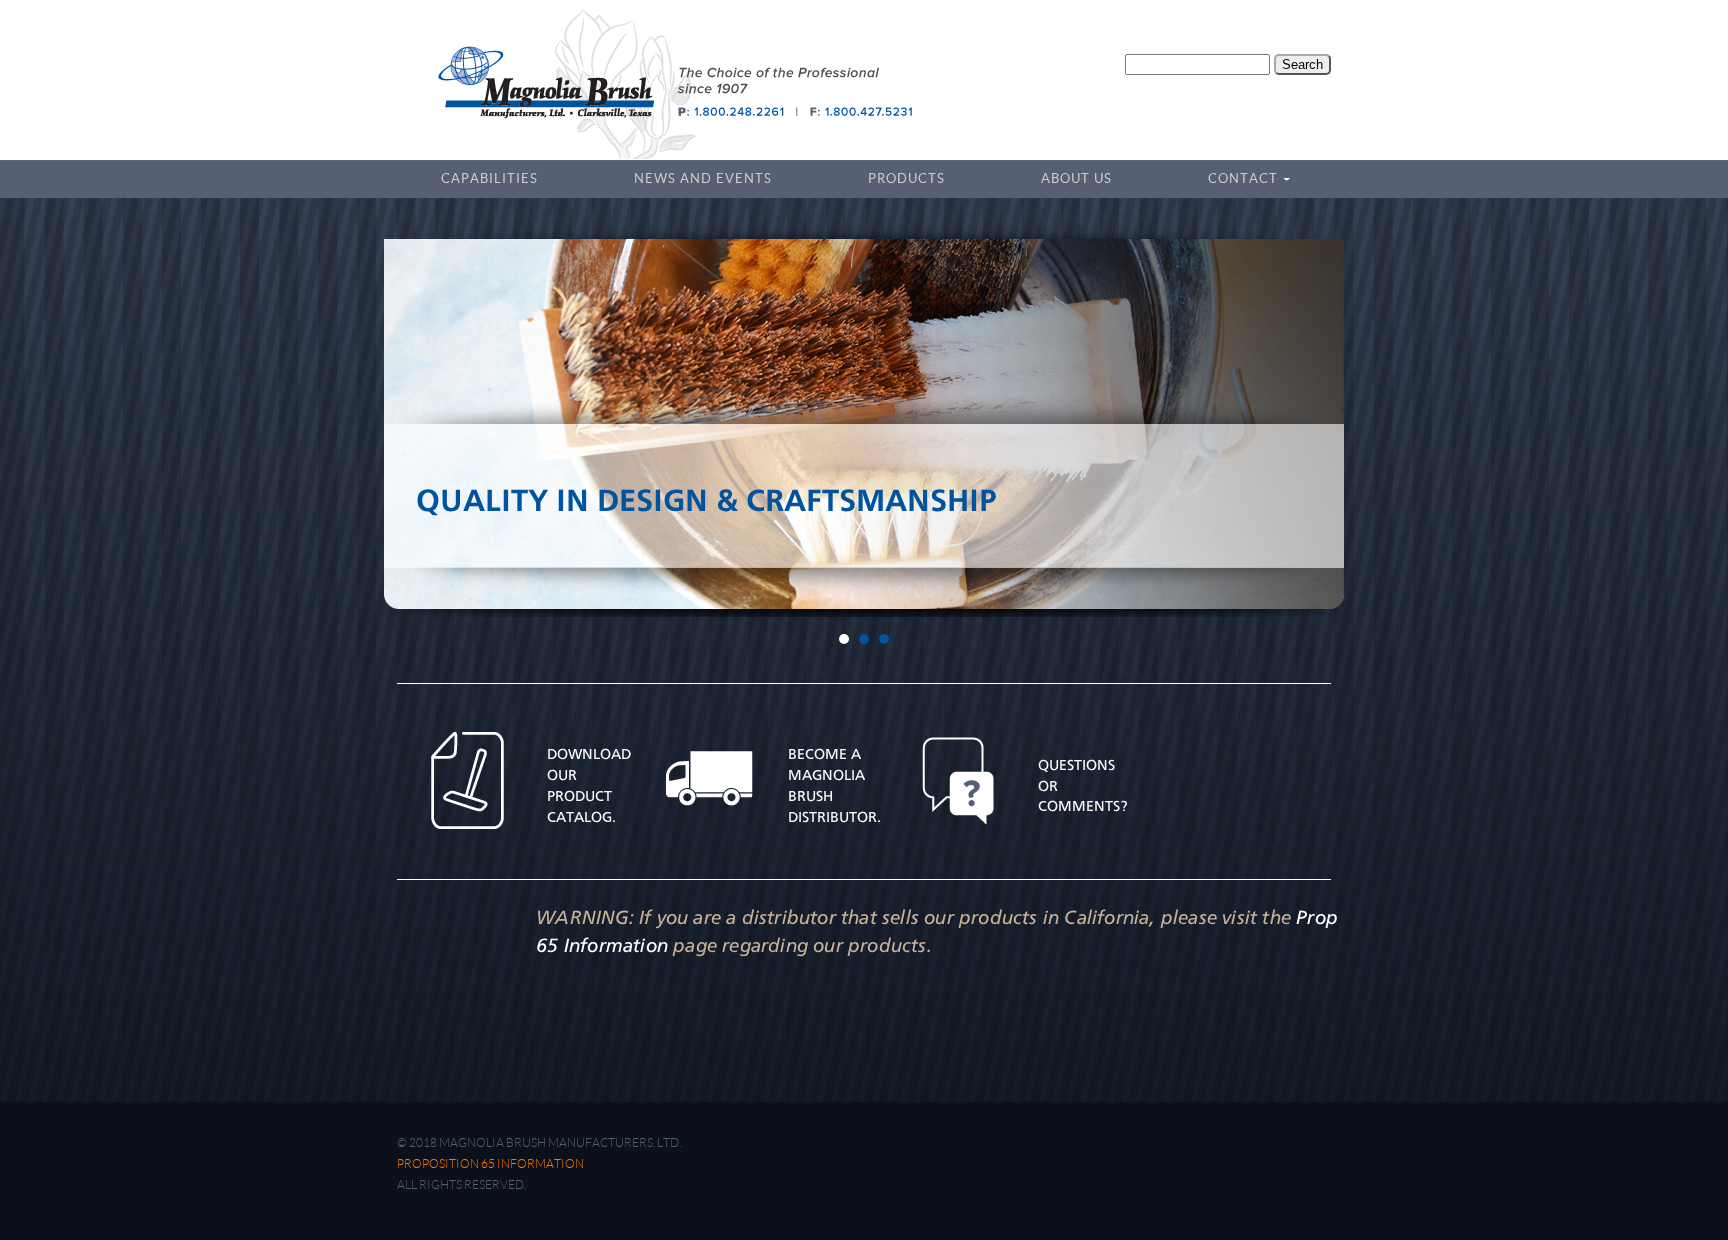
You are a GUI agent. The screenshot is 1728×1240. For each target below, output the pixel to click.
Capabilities (489, 178)
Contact (1236, 181)
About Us (1076, 178)
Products (906, 178)
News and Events (703, 178)
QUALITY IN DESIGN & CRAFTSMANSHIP (706, 500)
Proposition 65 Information (490, 1163)
